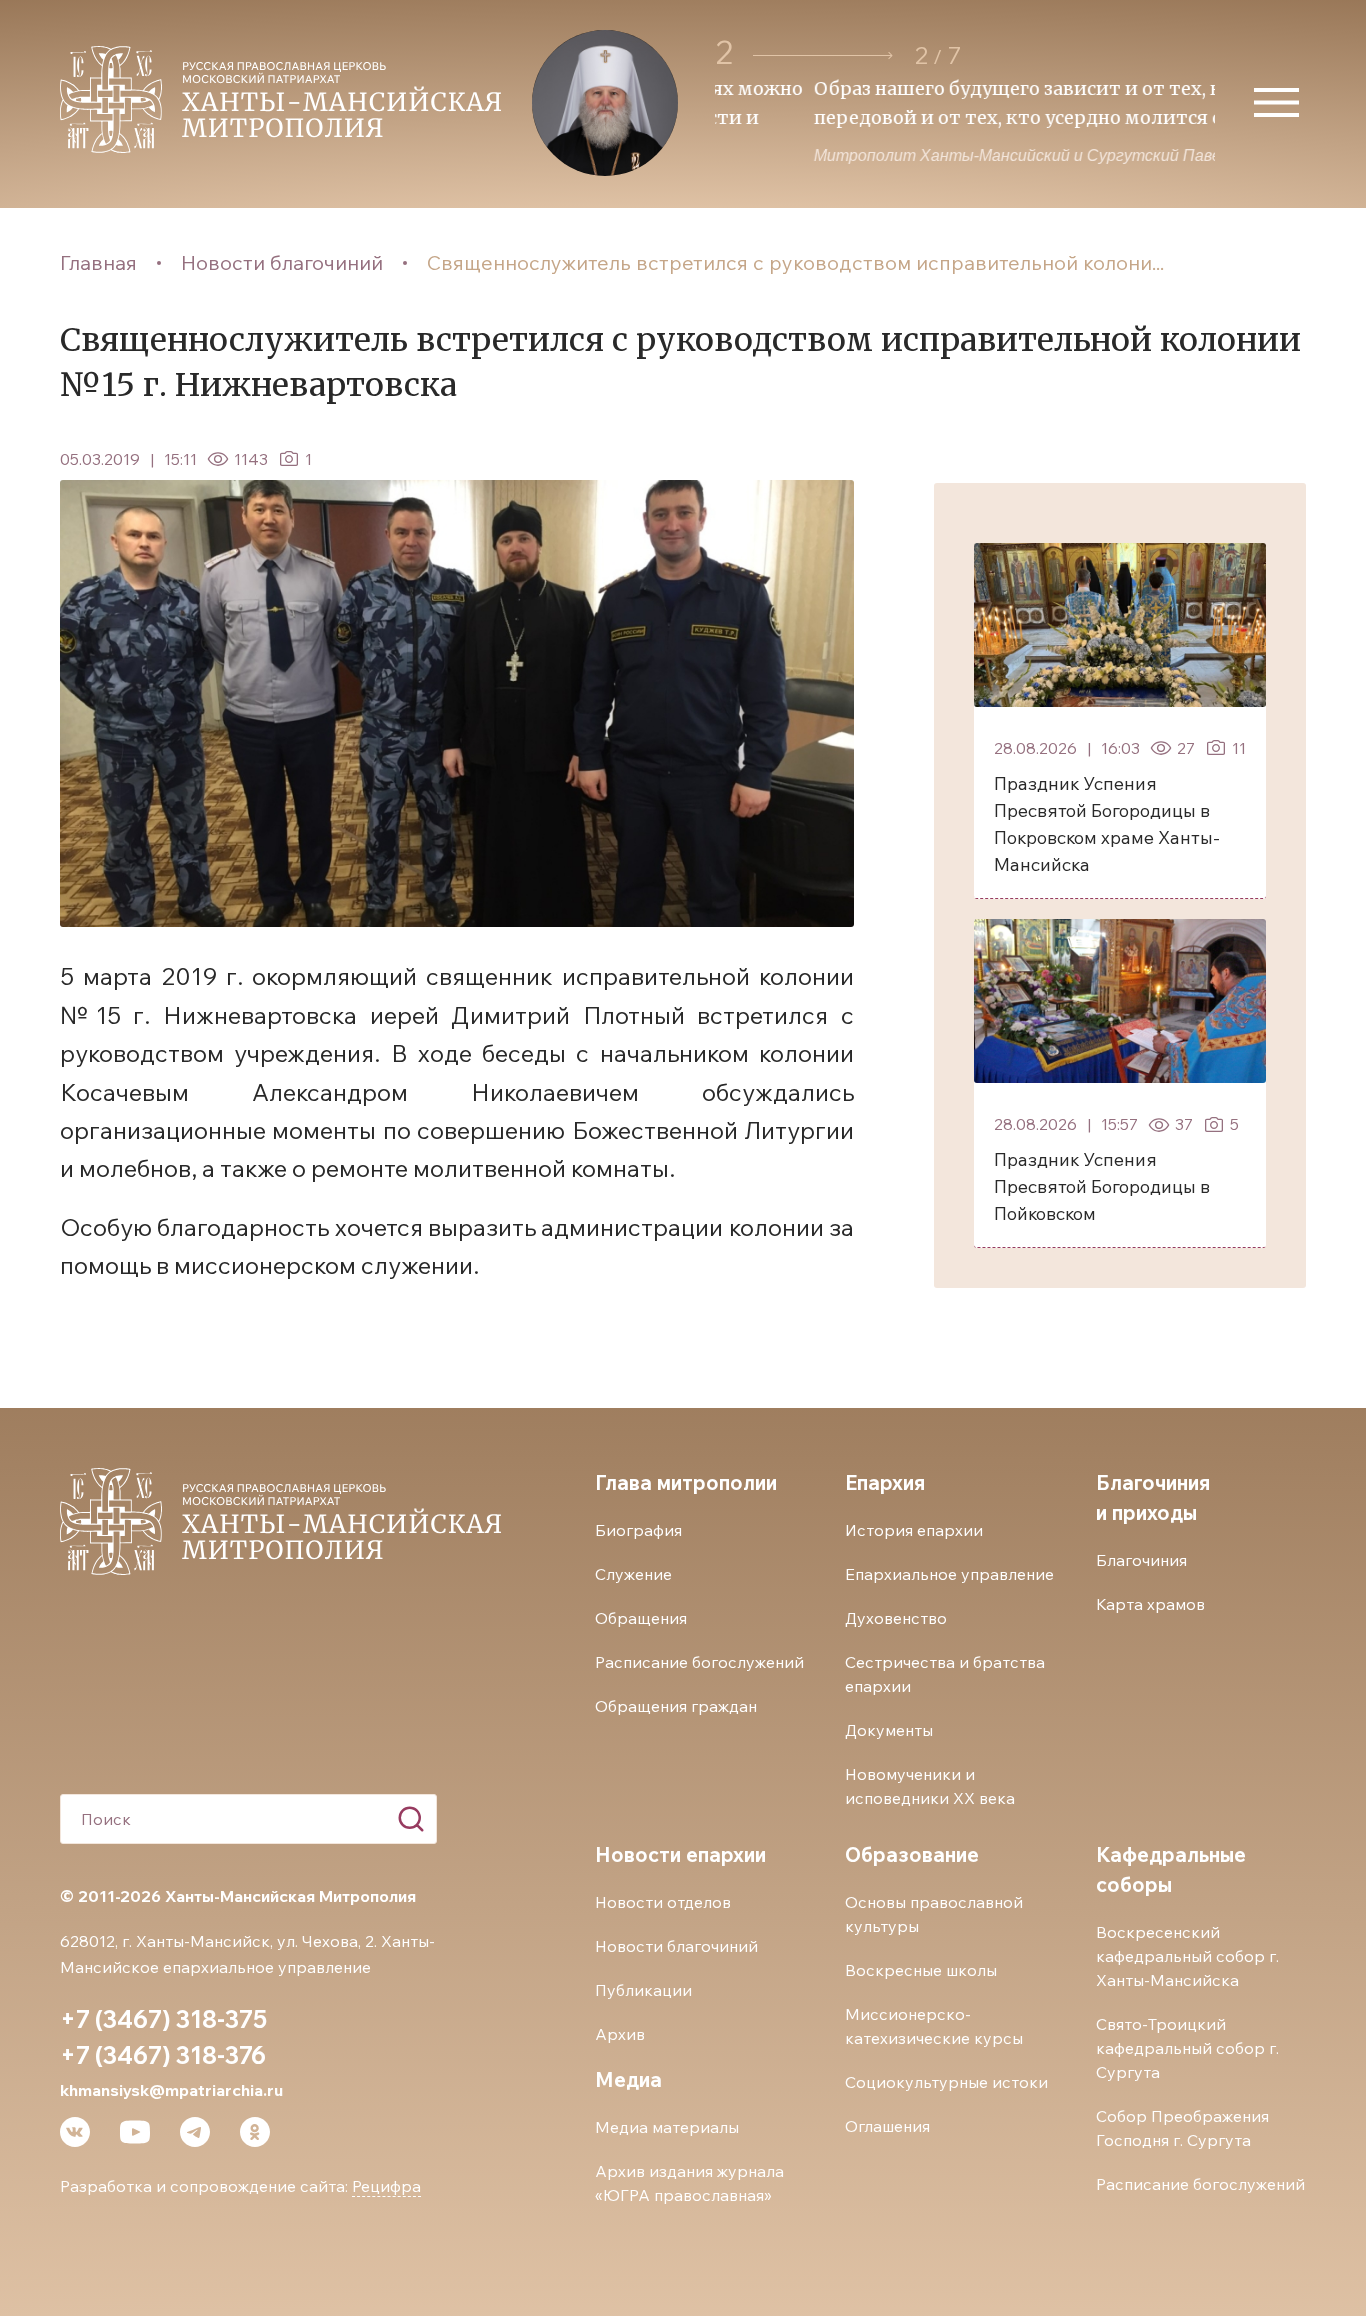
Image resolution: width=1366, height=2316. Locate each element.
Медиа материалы (667, 2127)
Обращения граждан (676, 1706)
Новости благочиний (282, 262)
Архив (620, 2034)
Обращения (641, 1618)
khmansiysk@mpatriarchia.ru (171, 2090)
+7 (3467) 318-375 (163, 2019)
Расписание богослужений (699, 1662)
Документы (889, 1730)
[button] (823, 55)
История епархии (914, 1530)
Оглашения (887, 2126)
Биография (638, 1530)
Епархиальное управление (949, 1574)
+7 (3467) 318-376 (163, 2055)
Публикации (643, 1990)
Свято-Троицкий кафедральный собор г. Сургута (1187, 2048)
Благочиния (1141, 1560)
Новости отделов (663, 1902)
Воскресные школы (921, 1970)
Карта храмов (1150, 1604)
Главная (98, 262)
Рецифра (386, 2186)
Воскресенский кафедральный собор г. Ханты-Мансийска (1187, 1956)
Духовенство (896, 1618)
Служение (633, 1574)
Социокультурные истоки (946, 2082)
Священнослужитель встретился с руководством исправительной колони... (795, 262)
